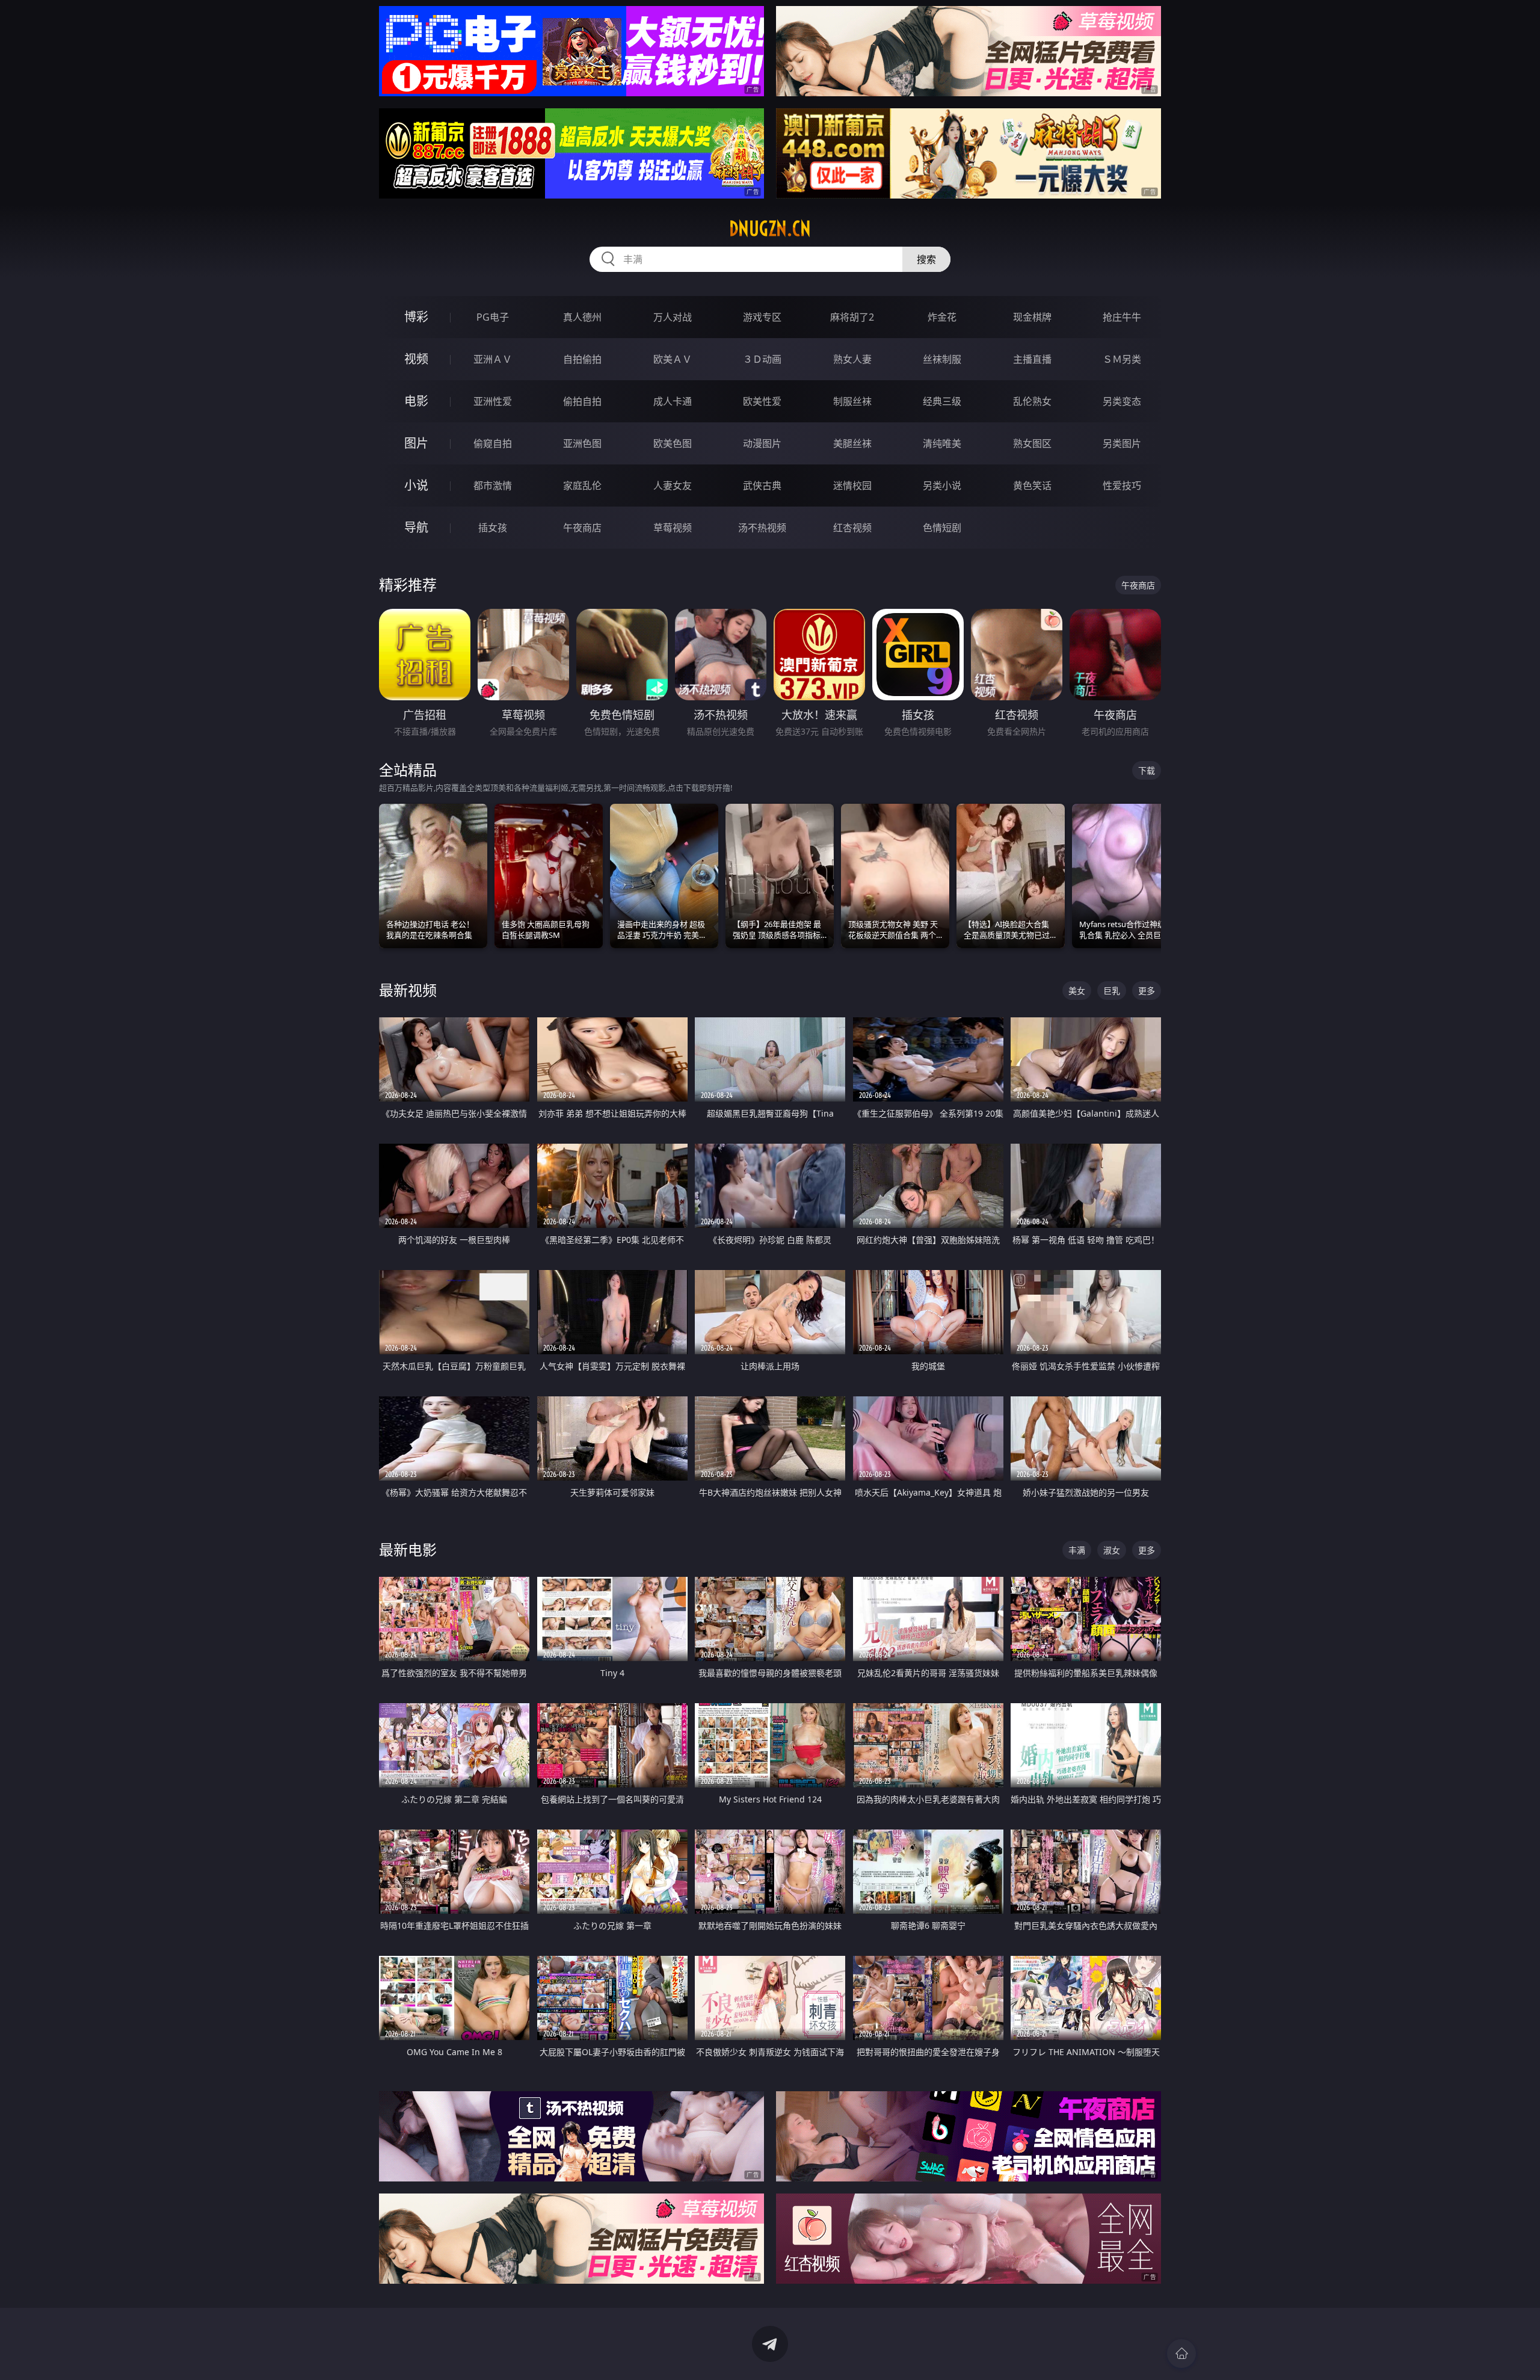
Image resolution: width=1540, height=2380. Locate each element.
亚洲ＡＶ (493, 359)
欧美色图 (673, 443)
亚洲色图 (582, 443)
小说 (416, 485)
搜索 (926, 259)
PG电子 (493, 317)
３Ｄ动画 (762, 359)
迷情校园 (852, 486)
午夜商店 (582, 528)
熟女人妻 (852, 359)
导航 (416, 527)
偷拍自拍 (582, 401)
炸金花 (942, 317)
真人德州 (582, 317)
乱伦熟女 (1032, 401)
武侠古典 (762, 486)
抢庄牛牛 (1122, 317)
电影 (416, 401)
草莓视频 (673, 528)
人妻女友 (673, 486)
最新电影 (408, 1549)
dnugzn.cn (770, 229)
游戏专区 (762, 317)
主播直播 (1032, 359)
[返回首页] (1181, 2354)
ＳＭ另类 (1122, 359)
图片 (416, 443)
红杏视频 (852, 528)
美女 (1077, 991)
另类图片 (1122, 443)
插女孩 (493, 528)
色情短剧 (942, 528)
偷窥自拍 (493, 443)
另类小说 (942, 486)
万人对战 (673, 317)
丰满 (1077, 1550)
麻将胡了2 (852, 317)
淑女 (1112, 1550)
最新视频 (408, 990)
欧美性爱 (762, 401)
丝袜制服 (942, 359)
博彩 (416, 317)
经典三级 (942, 401)
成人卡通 (673, 401)
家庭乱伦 (582, 486)
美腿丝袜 (852, 443)
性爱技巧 (1122, 486)
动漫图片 (762, 443)
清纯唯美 (942, 443)
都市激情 (493, 486)
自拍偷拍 (582, 359)
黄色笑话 (1032, 486)
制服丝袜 (852, 401)
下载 (1147, 770)
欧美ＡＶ (673, 359)
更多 (1147, 991)
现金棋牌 (1032, 317)
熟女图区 (1032, 443)
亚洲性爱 (493, 401)
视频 (416, 359)
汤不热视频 (762, 528)
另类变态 (1122, 401)
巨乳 (1112, 991)
